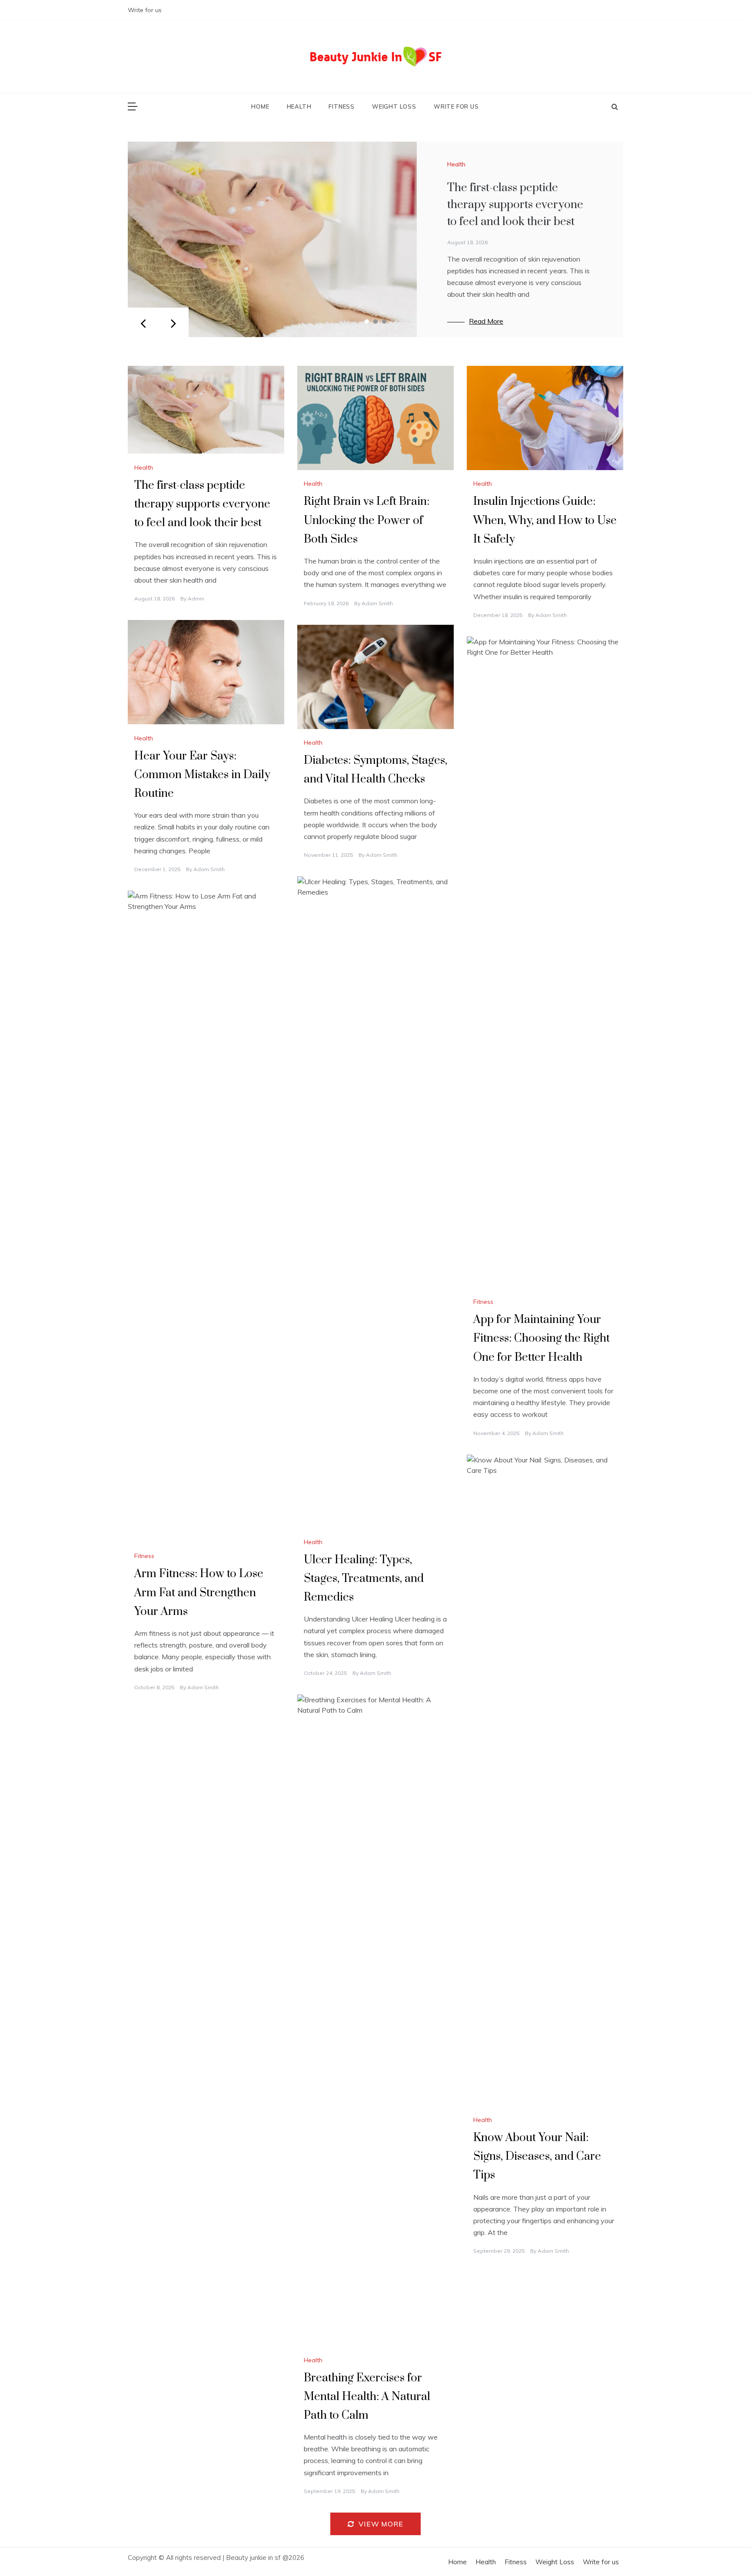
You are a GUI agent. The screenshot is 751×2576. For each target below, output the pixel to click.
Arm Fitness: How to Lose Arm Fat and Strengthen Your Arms (199, 1593)
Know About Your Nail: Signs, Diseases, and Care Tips (537, 2157)
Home (260, 106)
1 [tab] (367, 322)
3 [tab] (384, 322)
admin (196, 598)
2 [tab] (375, 322)
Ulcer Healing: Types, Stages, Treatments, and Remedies (364, 1579)
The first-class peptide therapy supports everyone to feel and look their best (515, 205)
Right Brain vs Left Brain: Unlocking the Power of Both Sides (367, 520)
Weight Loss (394, 106)
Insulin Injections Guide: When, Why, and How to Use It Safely (545, 520)
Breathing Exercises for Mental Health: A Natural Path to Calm (367, 2397)
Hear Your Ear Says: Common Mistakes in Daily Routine (202, 775)
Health (299, 106)
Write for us (145, 10)
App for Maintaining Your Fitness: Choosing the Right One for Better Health (542, 1338)
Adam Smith (377, 603)
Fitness (342, 106)
